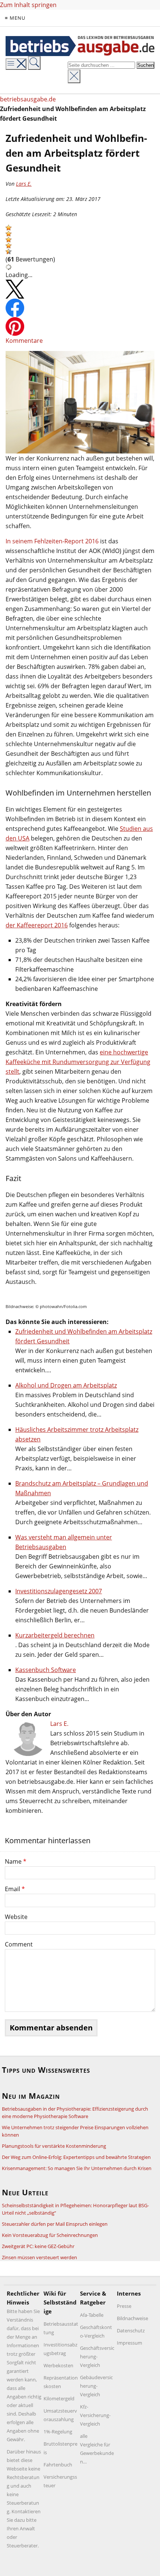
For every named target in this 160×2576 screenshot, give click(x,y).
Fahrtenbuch (58, 2465)
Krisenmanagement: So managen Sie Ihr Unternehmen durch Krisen (77, 2168)
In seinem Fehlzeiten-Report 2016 (52, 541)
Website (16, 1917)
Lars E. (24, 184)
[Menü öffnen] (16, 64)
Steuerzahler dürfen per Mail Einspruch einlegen (55, 2224)
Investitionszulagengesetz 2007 (59, 1591)
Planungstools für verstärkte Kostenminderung (54, 2146)
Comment (19, 1944)
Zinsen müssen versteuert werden (39, 2257)
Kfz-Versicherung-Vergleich (95, 2415)
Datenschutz (131, 2331)
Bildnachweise (132, 2318)
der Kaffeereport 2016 (37, 925)
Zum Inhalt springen (28, 5)
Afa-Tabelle (92, 2315)
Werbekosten (58, 2365)
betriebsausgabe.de (28, 99)
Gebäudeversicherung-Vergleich (96, 2386)
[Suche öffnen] (34, 63)
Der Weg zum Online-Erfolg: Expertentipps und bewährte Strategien (76, 2157)
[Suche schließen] (74, 76)
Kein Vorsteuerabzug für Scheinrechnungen (50, 2235)
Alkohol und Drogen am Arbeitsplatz (66, 1385)
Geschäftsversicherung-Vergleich (97, 2357)
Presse (124, 2306)
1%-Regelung (58, 2432)
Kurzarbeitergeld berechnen (55, 1635)
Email (15, 1889)
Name (16, 1861)
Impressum (129, 2343)
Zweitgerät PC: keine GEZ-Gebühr (38, 2246)
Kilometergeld (59, 2398)
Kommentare (24, 341)
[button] (9, 228)
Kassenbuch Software (46, 1670)
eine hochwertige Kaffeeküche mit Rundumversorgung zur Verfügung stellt (78, 1062)
